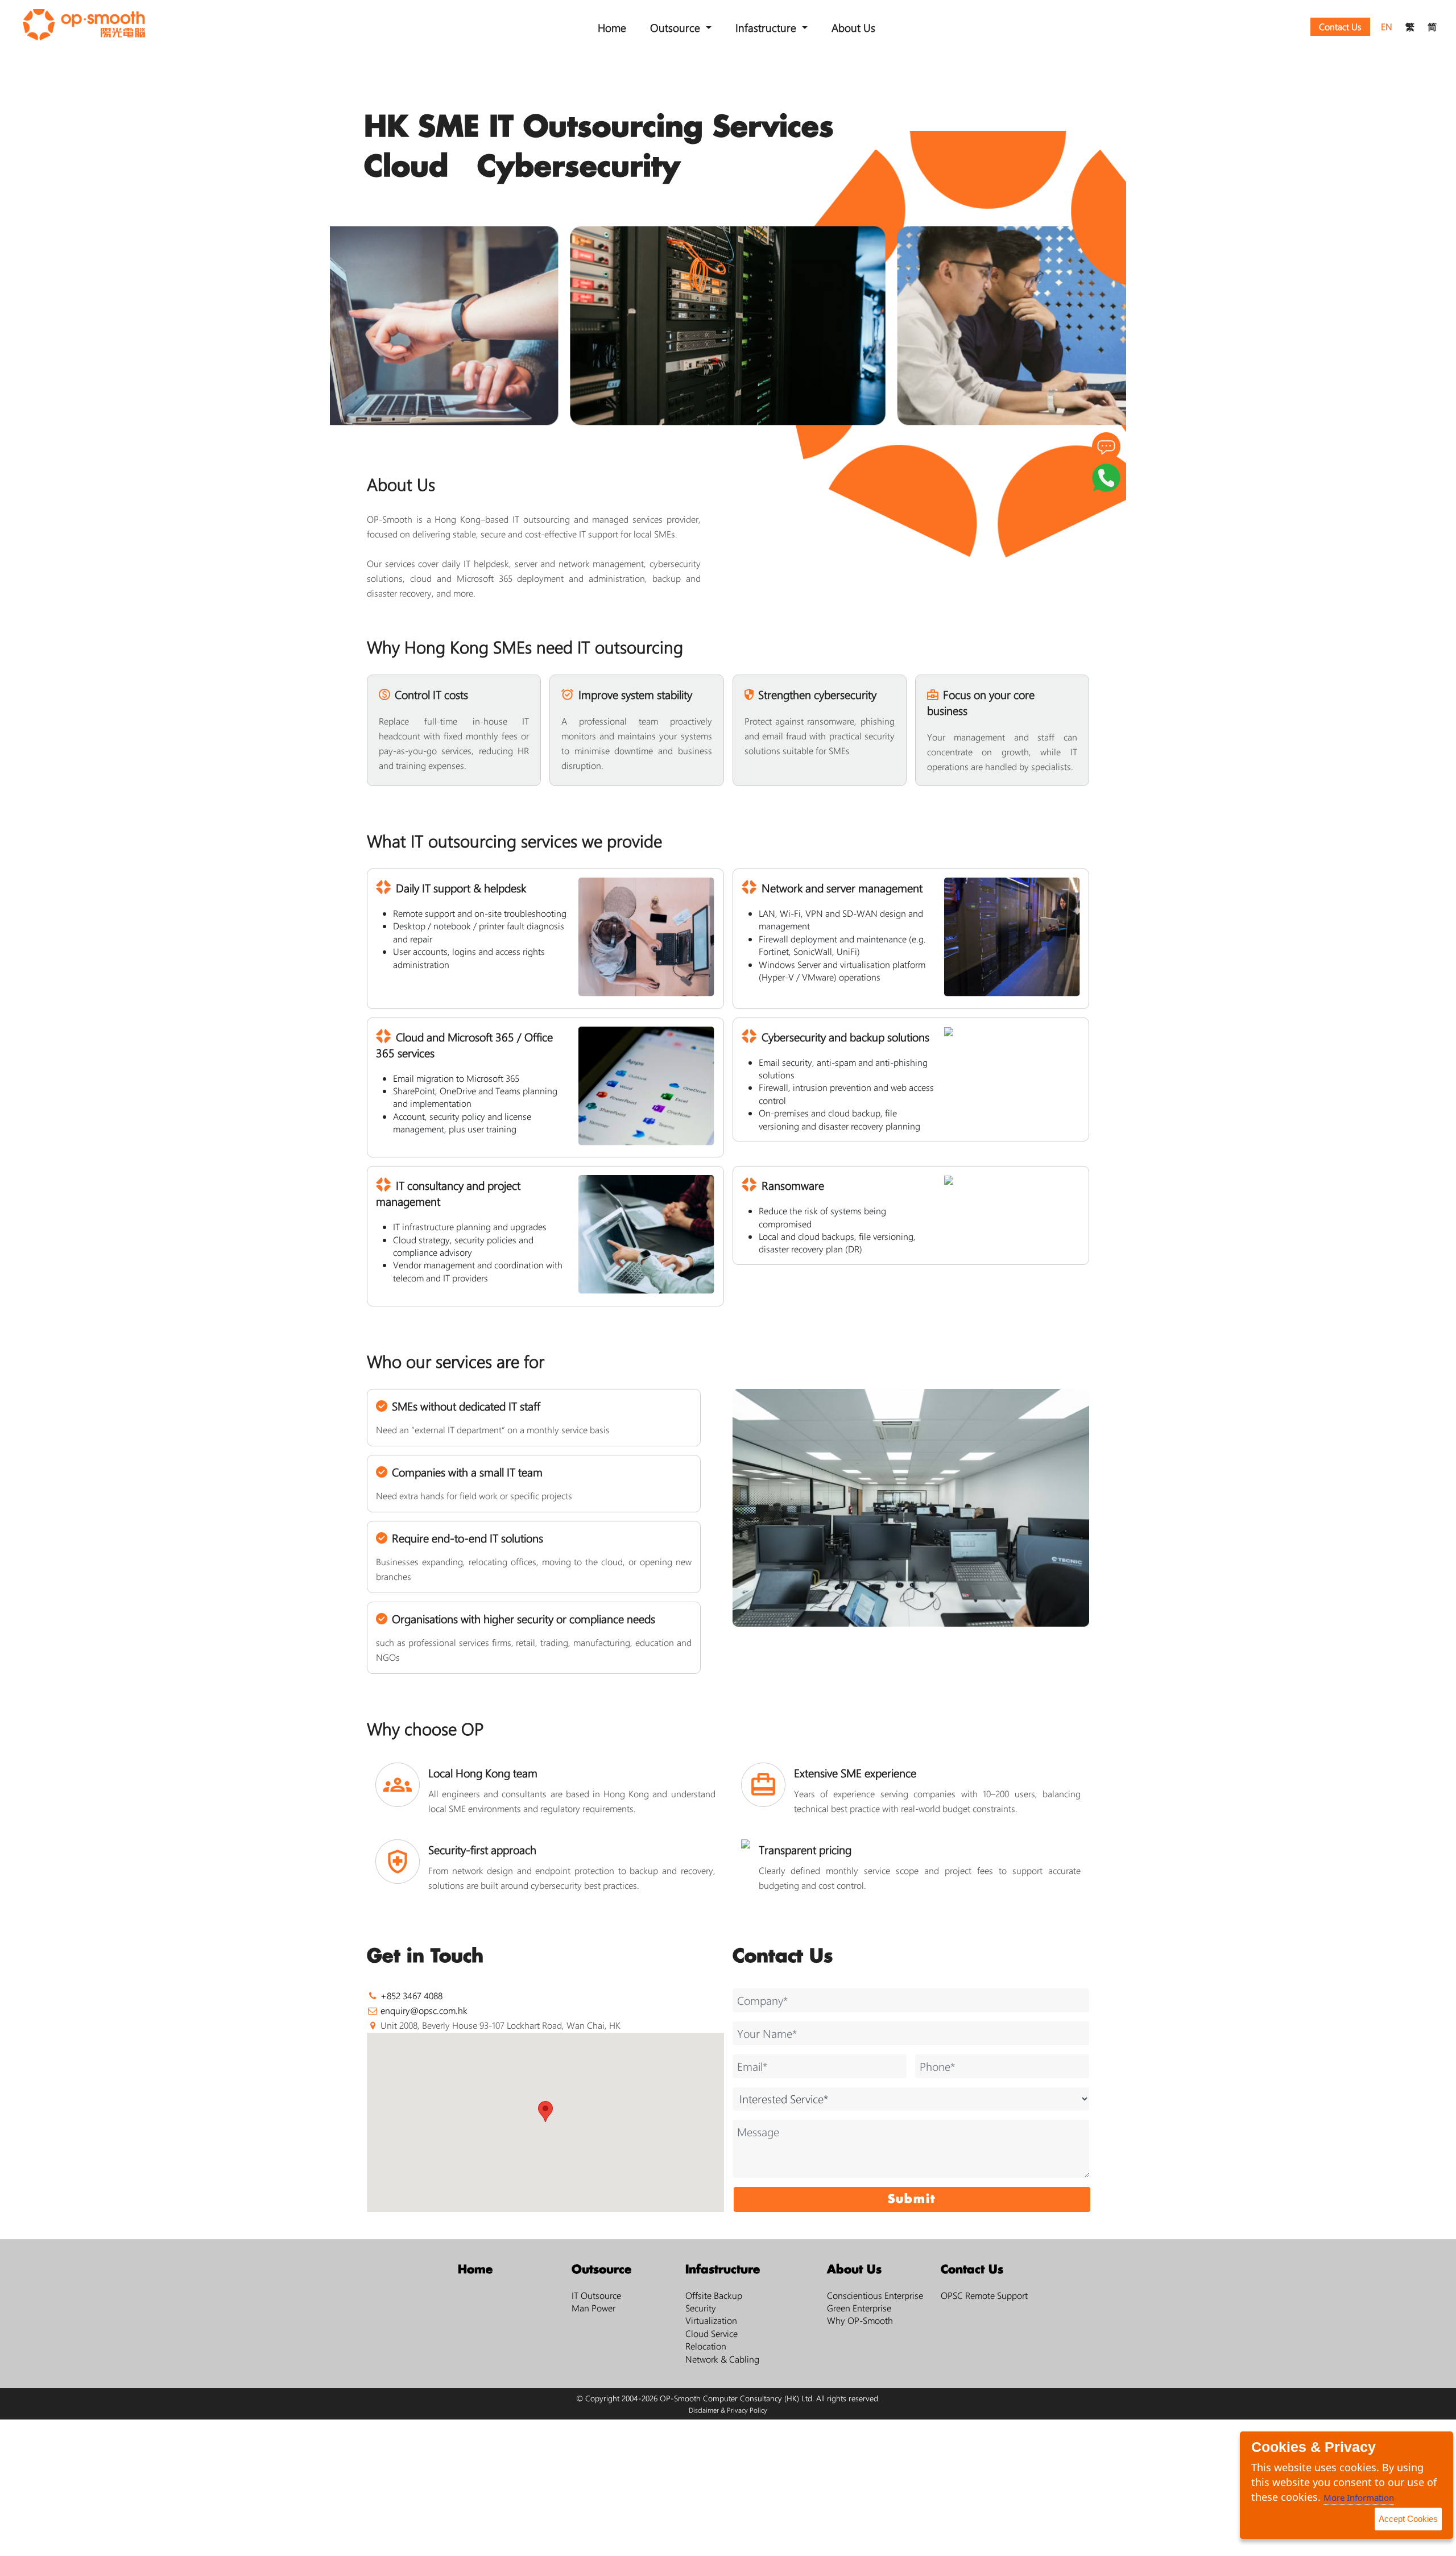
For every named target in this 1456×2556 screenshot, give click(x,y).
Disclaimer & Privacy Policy (728, 2410)
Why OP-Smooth (860, 2320)
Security (701, 2308)
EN (1387, 26)
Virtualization (711, 2320)
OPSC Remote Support (984, 2295)
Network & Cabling (722, 2359)
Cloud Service (712, 2333)
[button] (545, 2112)
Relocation (706, 2346)
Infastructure (723, 2270)
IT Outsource (596, 2295)
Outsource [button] (677, 27)
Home (612, 27)
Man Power (593, 2308)
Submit (912, 2199)
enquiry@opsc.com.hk (424, 2010)
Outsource (601, 2270)
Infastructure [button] (767, 27)
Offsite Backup (714, 2295)
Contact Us (1340, 26)
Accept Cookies (1408, 2519)
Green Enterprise (859, 2308)
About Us (853, 27)
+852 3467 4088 (411, 1995)
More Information (1359, 2497)
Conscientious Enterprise (875, 2295)
